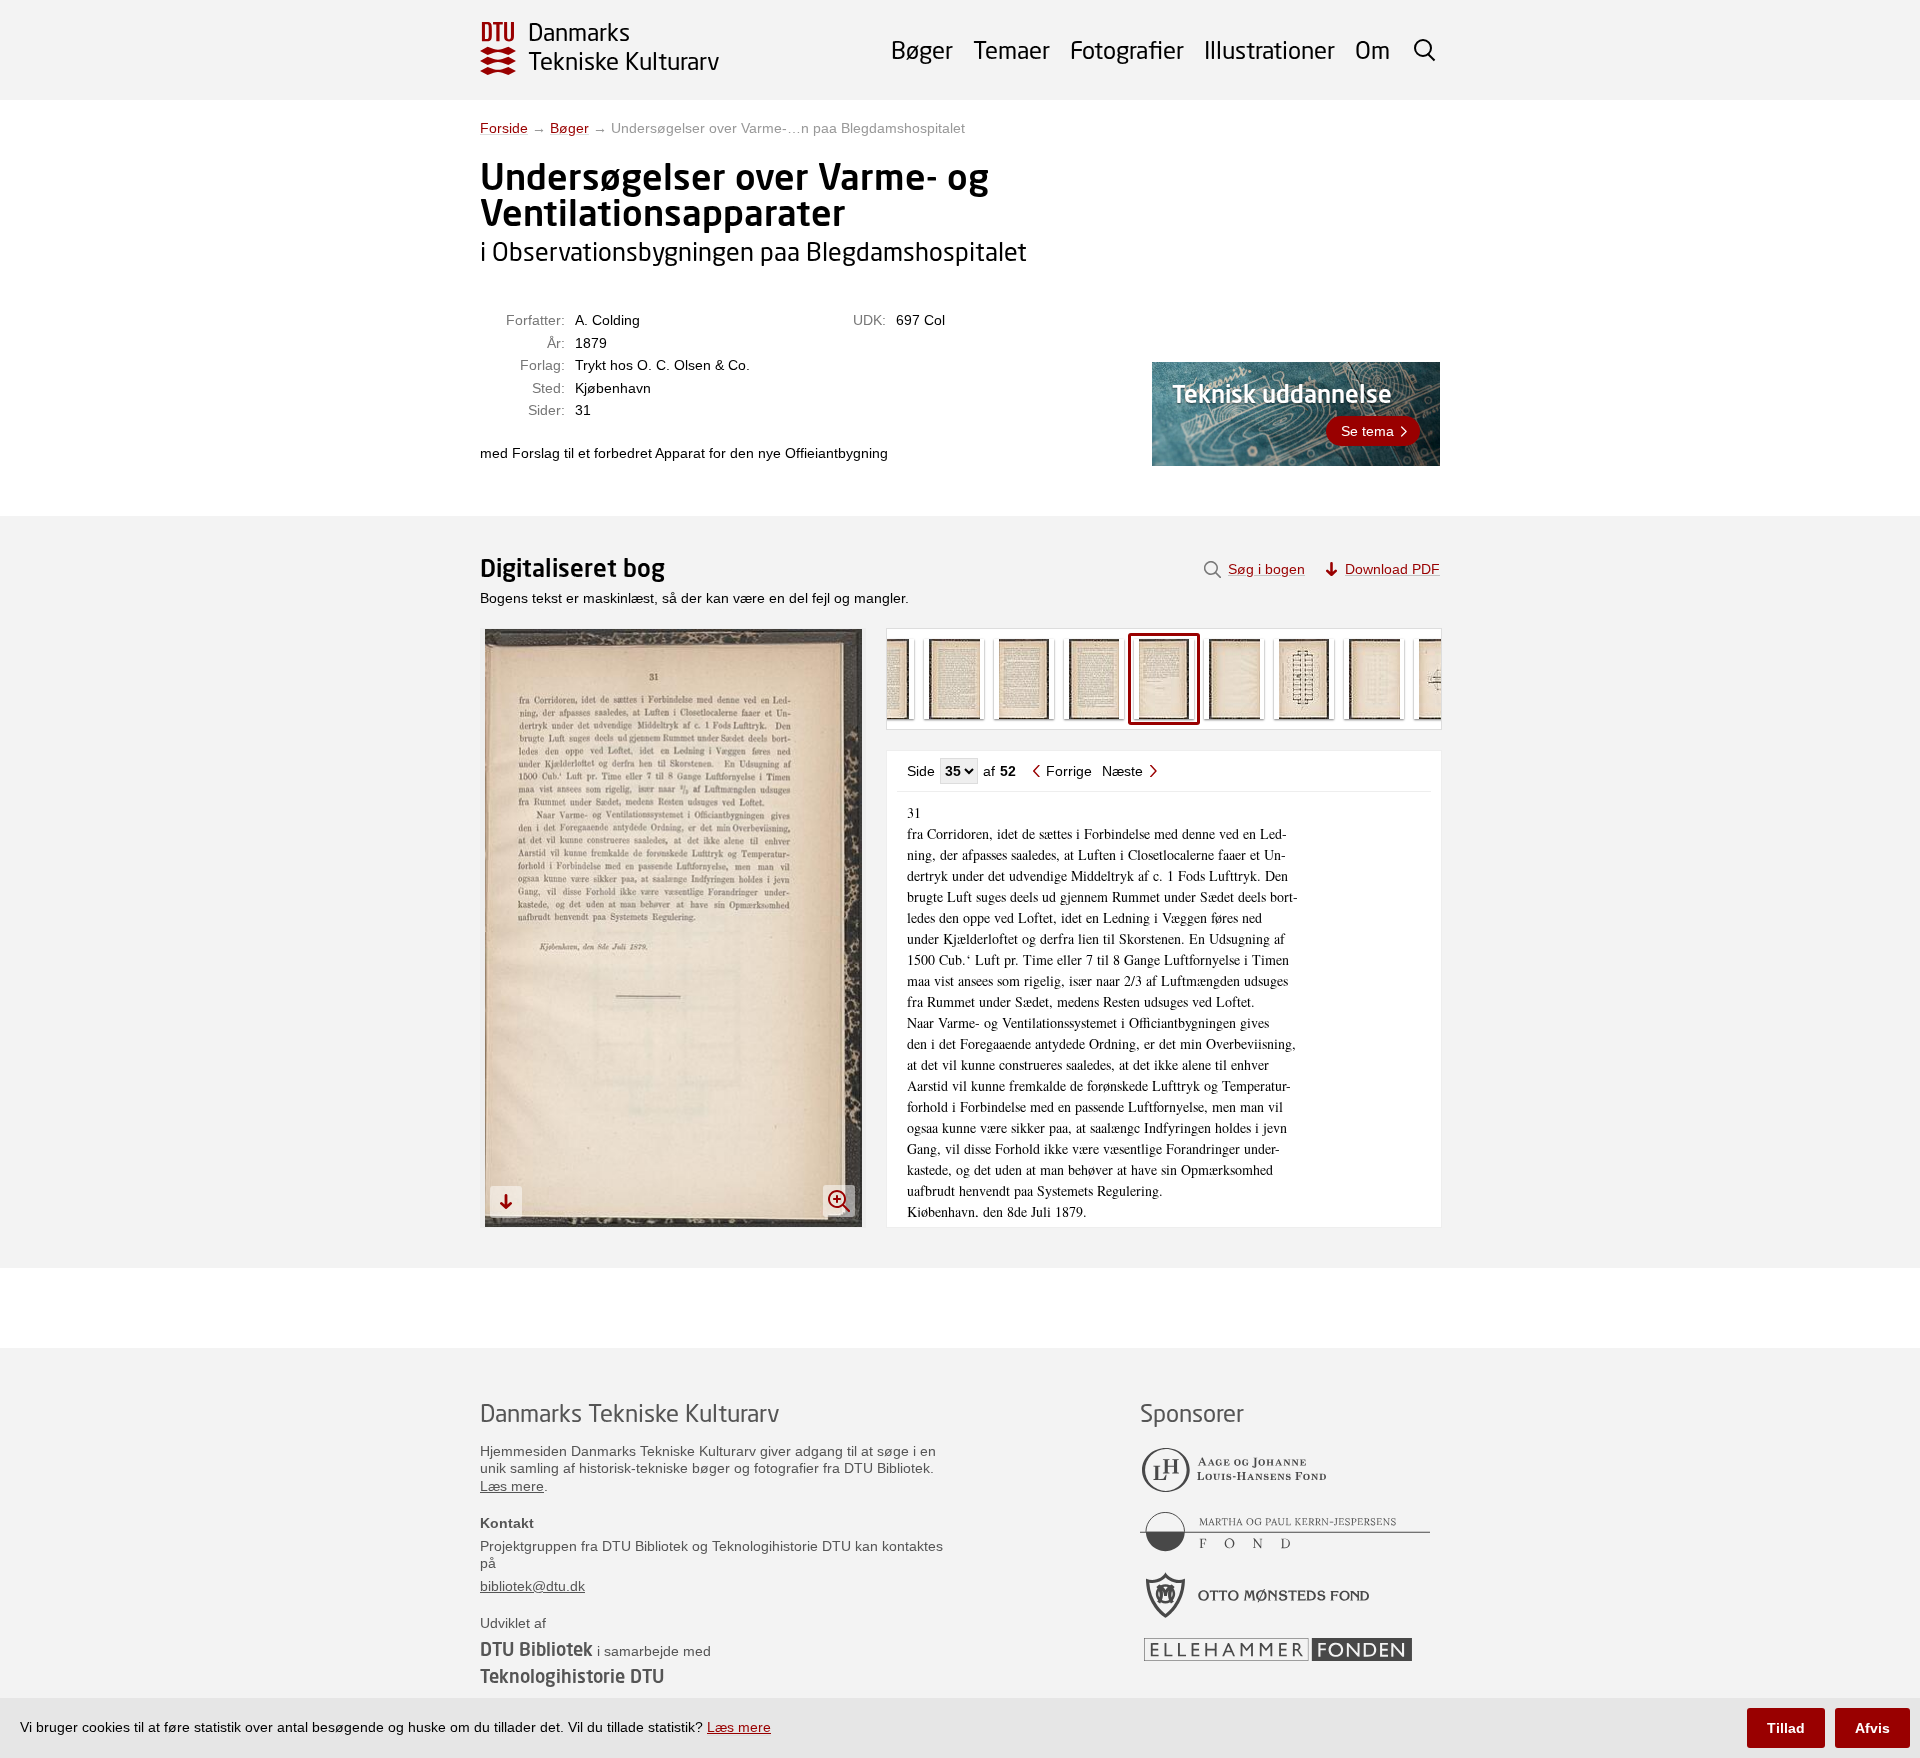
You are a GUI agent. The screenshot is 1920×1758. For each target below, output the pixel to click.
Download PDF (1392, 569)
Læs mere (512, 1486)
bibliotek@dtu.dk (532, 1586)
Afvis (1872, 1728)
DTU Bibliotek (536, 1649)
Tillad (1786, 1728)
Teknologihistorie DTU (572, 1676)
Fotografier (1127, 49)
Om (1372, 49)
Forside (504, 128)
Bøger (922, 49)
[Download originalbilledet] (506, 1202)
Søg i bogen (1266, 569)
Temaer (1011, 49)
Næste (1122, 771)
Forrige (1069, 771)
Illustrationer (1269, 49)
